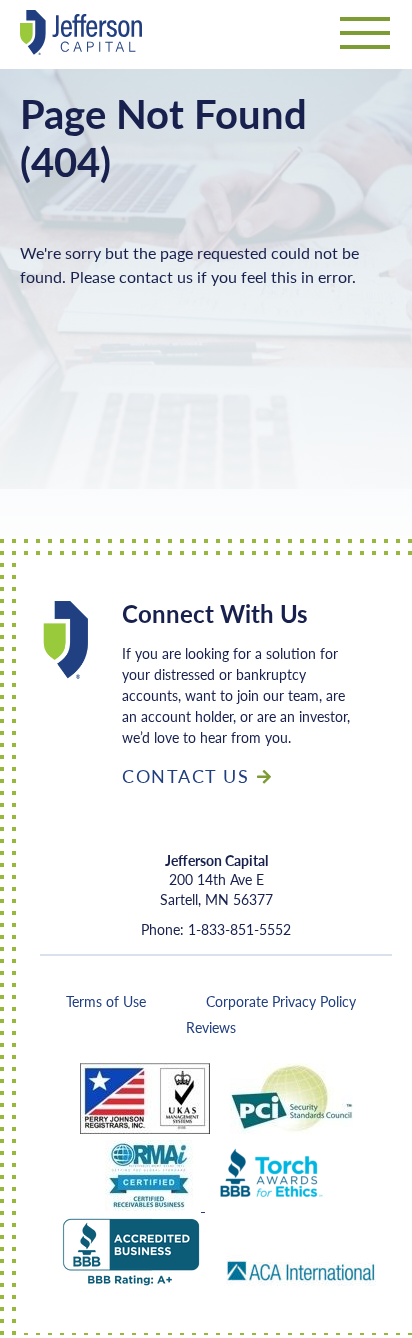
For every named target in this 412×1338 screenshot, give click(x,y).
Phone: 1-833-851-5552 (216, 929)
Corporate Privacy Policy (281, 1001)
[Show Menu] (365, 38)
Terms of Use (106, 1001)
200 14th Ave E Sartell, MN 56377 (216, 880)
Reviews (211, 1027)
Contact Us (185, 775)
